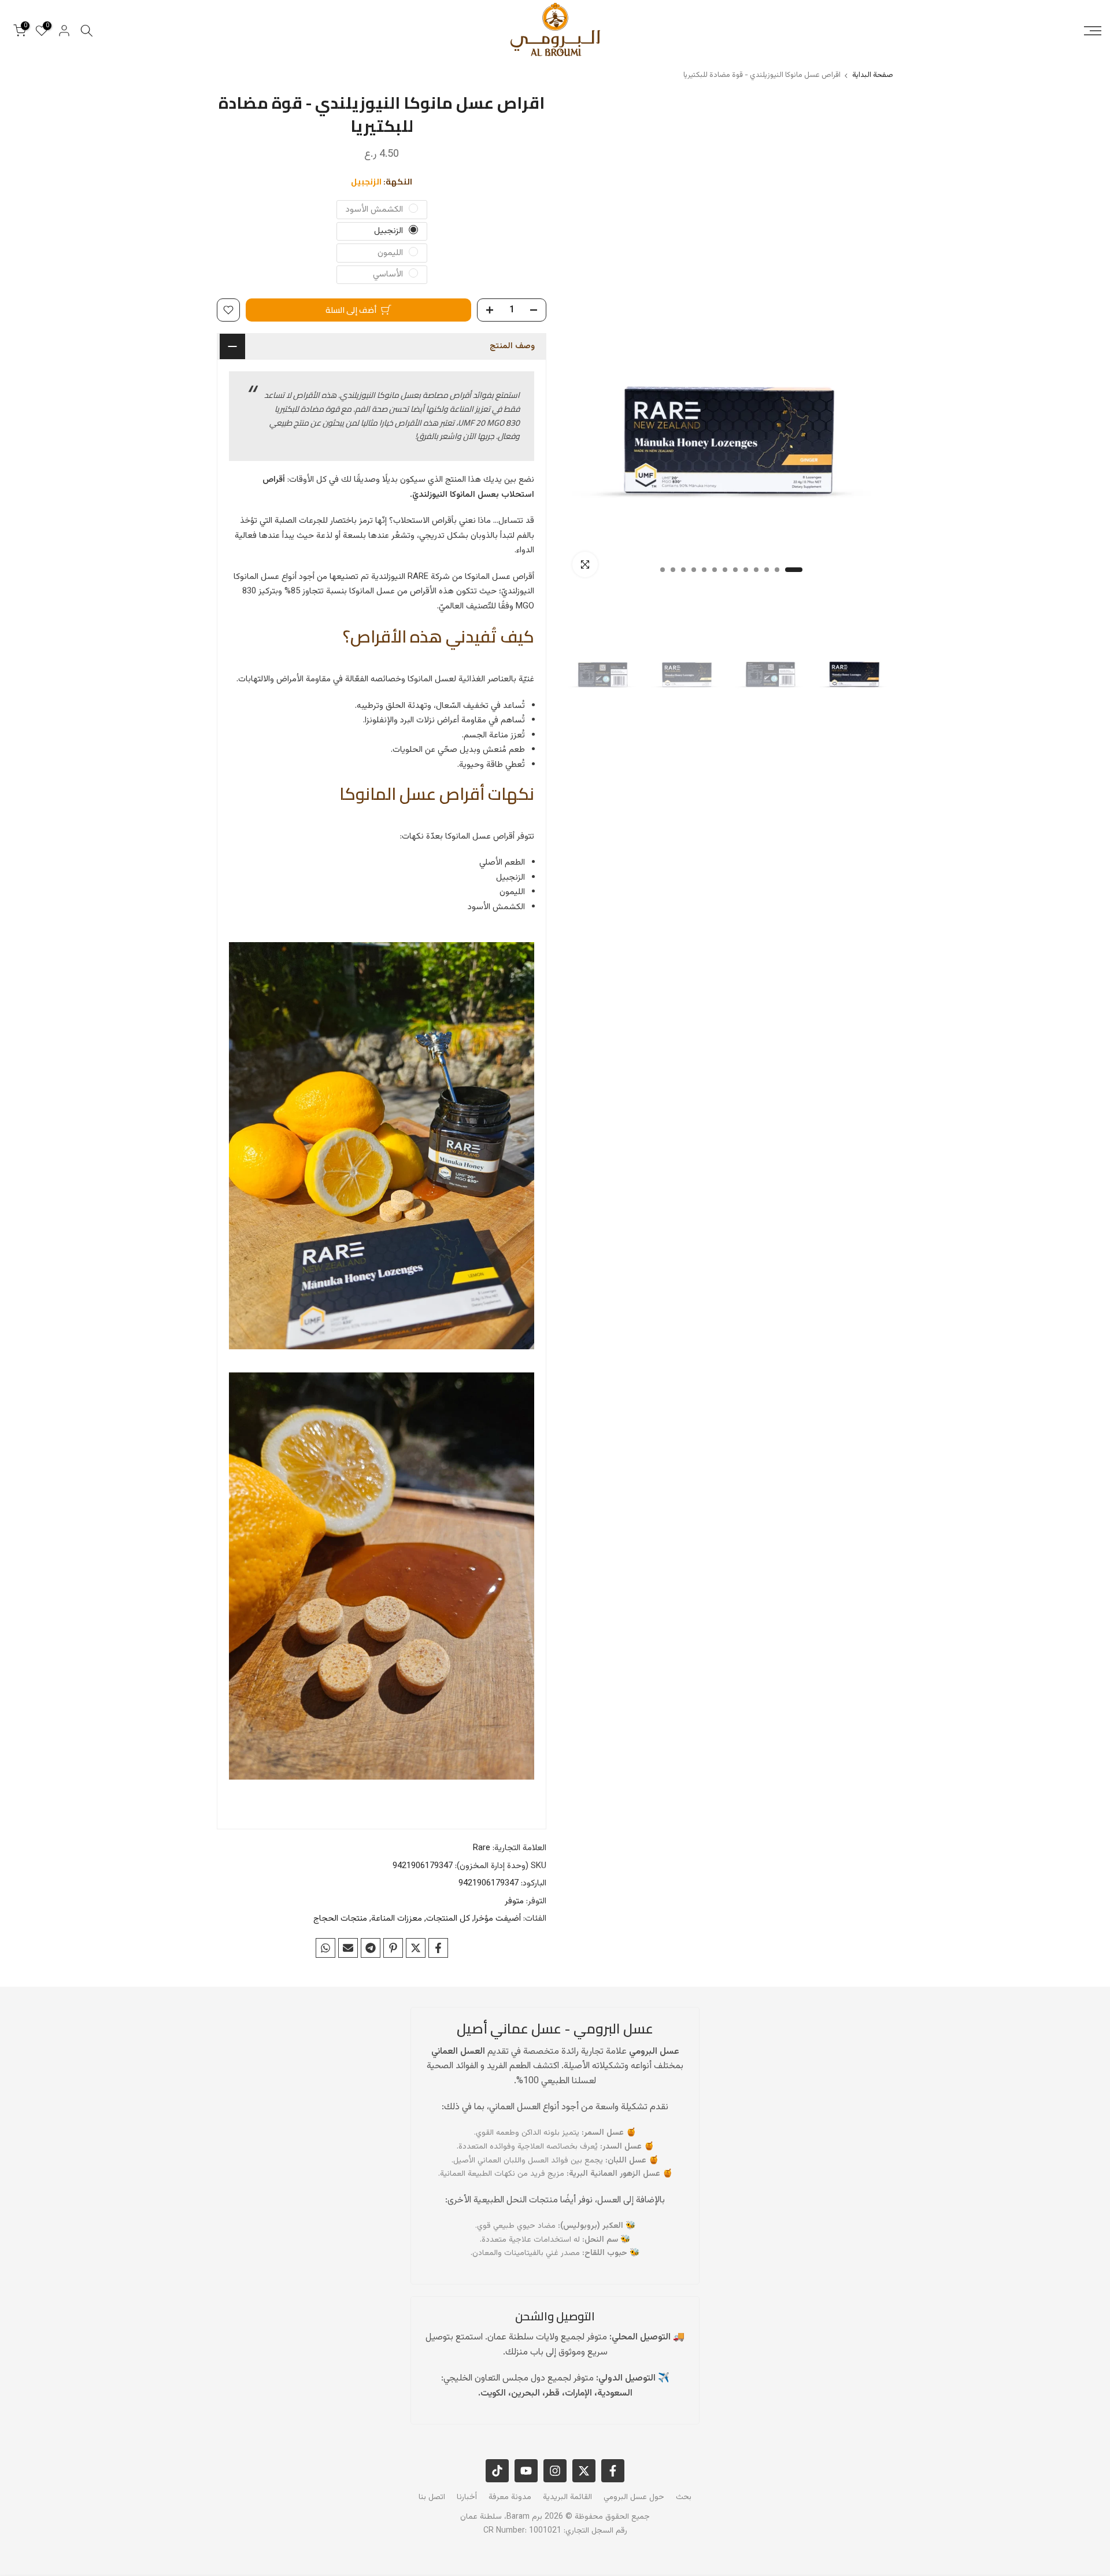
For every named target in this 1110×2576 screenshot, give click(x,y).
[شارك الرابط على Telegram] (371, 1948)
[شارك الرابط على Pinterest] (393, 1948)
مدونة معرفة (510, 2497)
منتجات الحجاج (340, 1919)
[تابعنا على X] (584, 2471)
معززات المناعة (397, 1919)
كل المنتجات (448, 1919)
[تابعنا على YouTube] (526, 2471)
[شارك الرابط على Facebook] (438, 1948)
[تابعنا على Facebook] (613, 2471)
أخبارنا (467, 2497)
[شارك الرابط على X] (416, 1948)
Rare (482, 1848)
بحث (684, 2497)
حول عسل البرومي (634, 2497)
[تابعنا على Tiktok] (497, 2471)
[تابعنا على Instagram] (555, 2471)
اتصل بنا (432, 2497)
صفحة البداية (873, 75)
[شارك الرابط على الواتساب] (325, 1948)
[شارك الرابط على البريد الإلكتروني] (348, 1948)
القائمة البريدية (567, 2497)
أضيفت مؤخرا (497, 1919)
